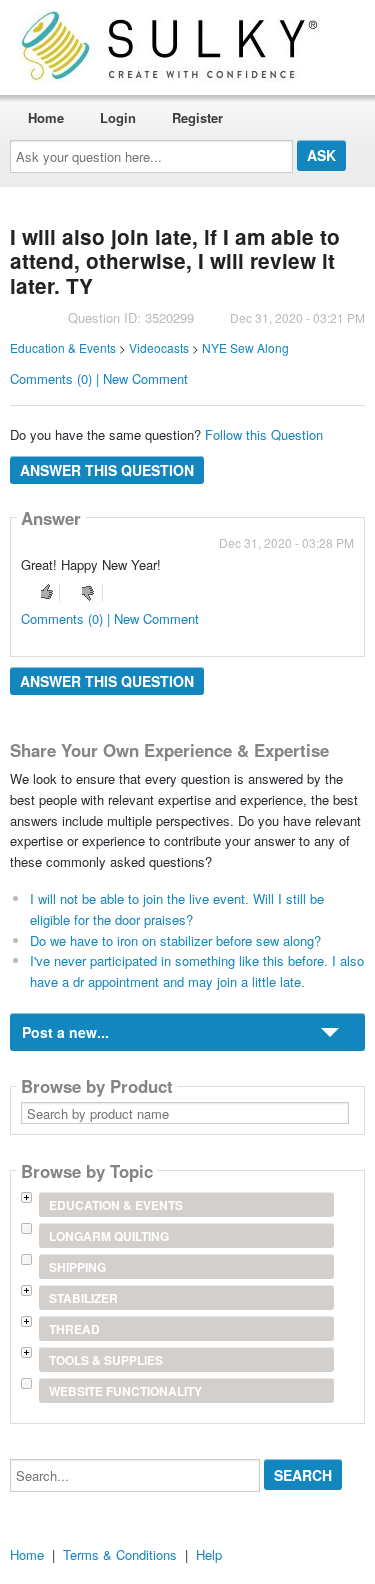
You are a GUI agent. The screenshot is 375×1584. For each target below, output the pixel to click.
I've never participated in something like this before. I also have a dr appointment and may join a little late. (197, 971)
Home (46, 117)
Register (197, 117)
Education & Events (63, 347)
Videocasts (159, 347)
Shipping (77, 1267)
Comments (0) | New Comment (99, 378)
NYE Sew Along (245, 347)
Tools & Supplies (106, 1360)
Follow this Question (264, 434)
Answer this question (107, 470)
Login (118, 117)
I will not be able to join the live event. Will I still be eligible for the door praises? (177, 909)
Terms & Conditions (120, 1554)
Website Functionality (125, 1391)
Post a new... (65, 1032)
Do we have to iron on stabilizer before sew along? (175, 940)
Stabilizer (83, 1298)
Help (209, 1554)
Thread (74, 1329)
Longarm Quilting (109, 1236)
